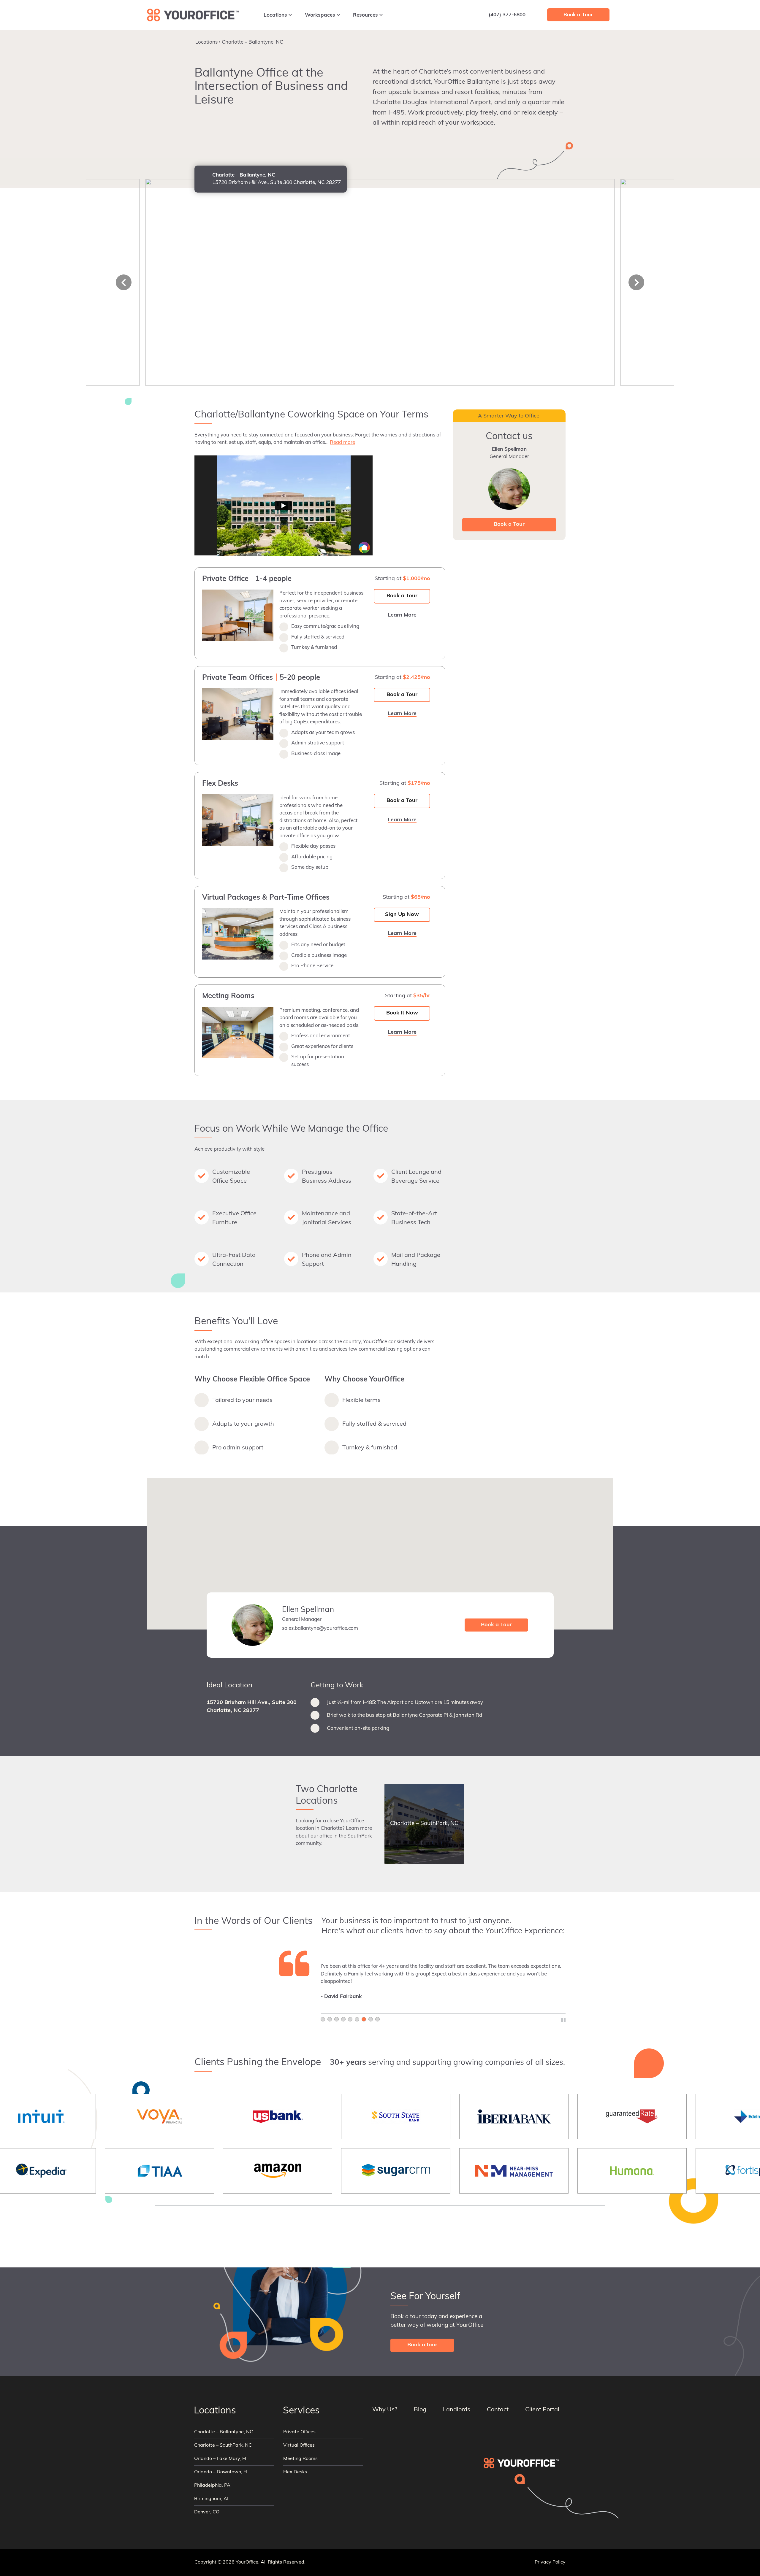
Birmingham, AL (212, 2499)
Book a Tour (402, 596)
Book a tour (422, 2345)
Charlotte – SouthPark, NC (223, 2445)
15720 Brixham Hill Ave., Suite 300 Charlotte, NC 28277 (252, 1707)
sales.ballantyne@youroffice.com (320, 1628)
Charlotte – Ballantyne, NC (224, 2432)
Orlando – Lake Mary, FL (221, 2459)
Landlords (457, 2410)
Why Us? (385, 2410)
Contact (498, 2410)
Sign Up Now (402, 915)
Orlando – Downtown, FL (221, 2472)
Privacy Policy (550, 2562)
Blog (420, 2410)
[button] (380, 1550)
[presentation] (124, 282)
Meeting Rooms (300, 2459)
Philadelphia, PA (212, 2486)
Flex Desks (295, 2472)
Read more (342, 443)
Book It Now (402, 1013)
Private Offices (299, 2432)
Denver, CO (207, 2512)
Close (558, 40)
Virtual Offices (299, 2445)
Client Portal (542, 2410)
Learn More (524, 40)
